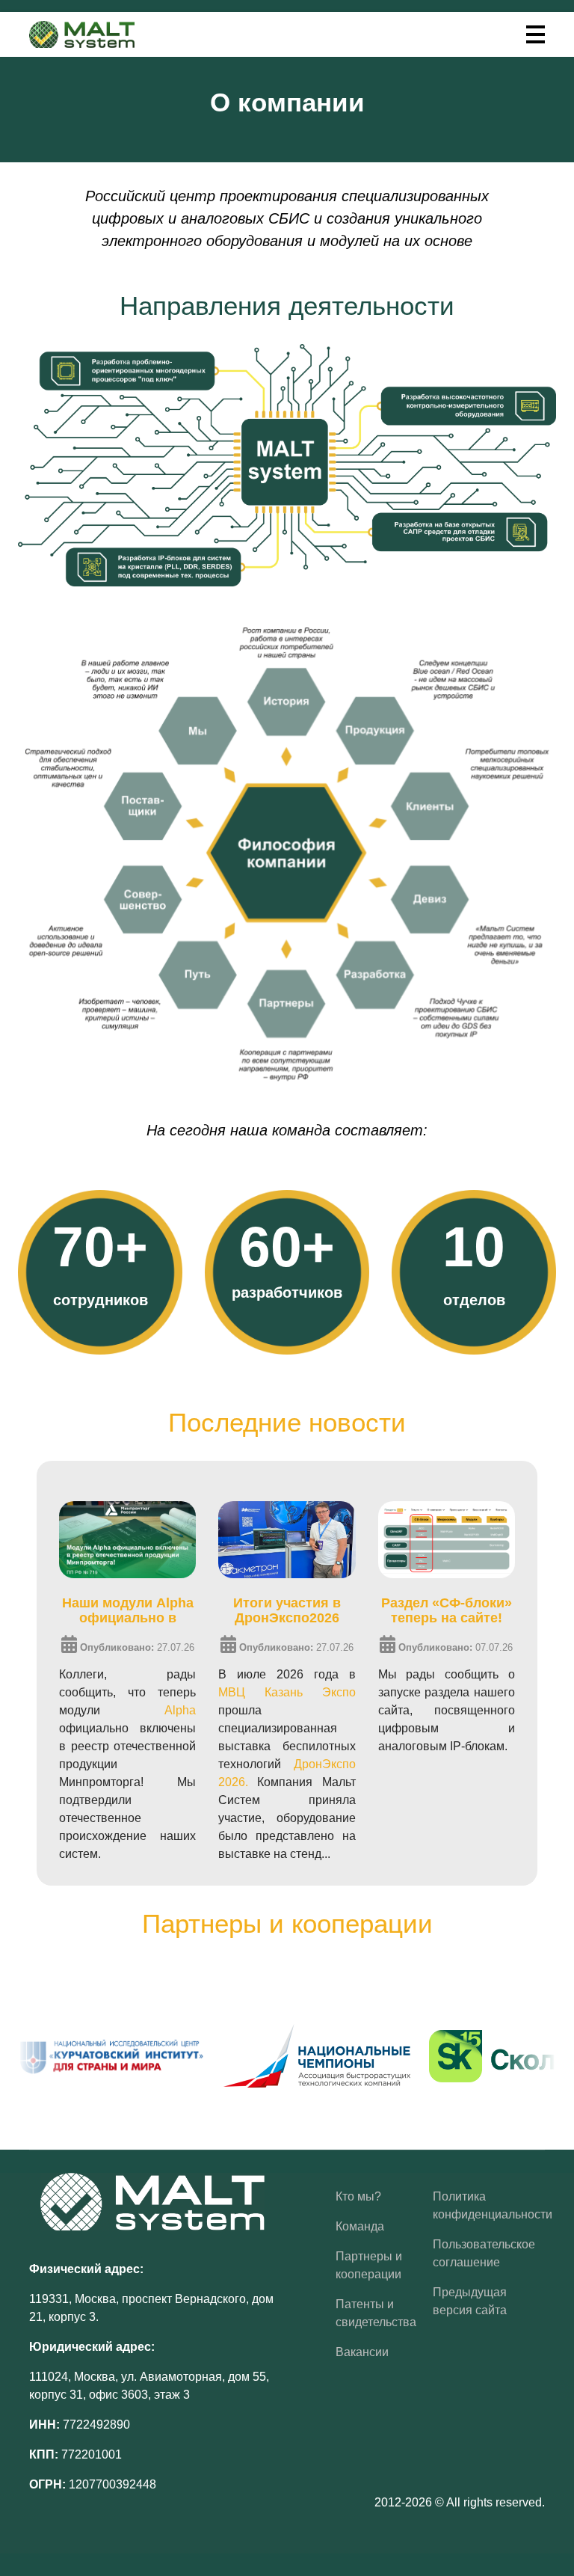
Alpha (180, 1710)
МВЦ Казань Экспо (287, 1692)
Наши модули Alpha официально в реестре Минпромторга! (128, 1610)
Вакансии (362, 2352)
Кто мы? (358, 2196)
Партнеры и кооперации (287, 1923)
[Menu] (536, 34)
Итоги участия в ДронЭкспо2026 (287, 1610)
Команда (360, 2226)
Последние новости (287, 1422)
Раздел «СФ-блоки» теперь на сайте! (447, 1610)
